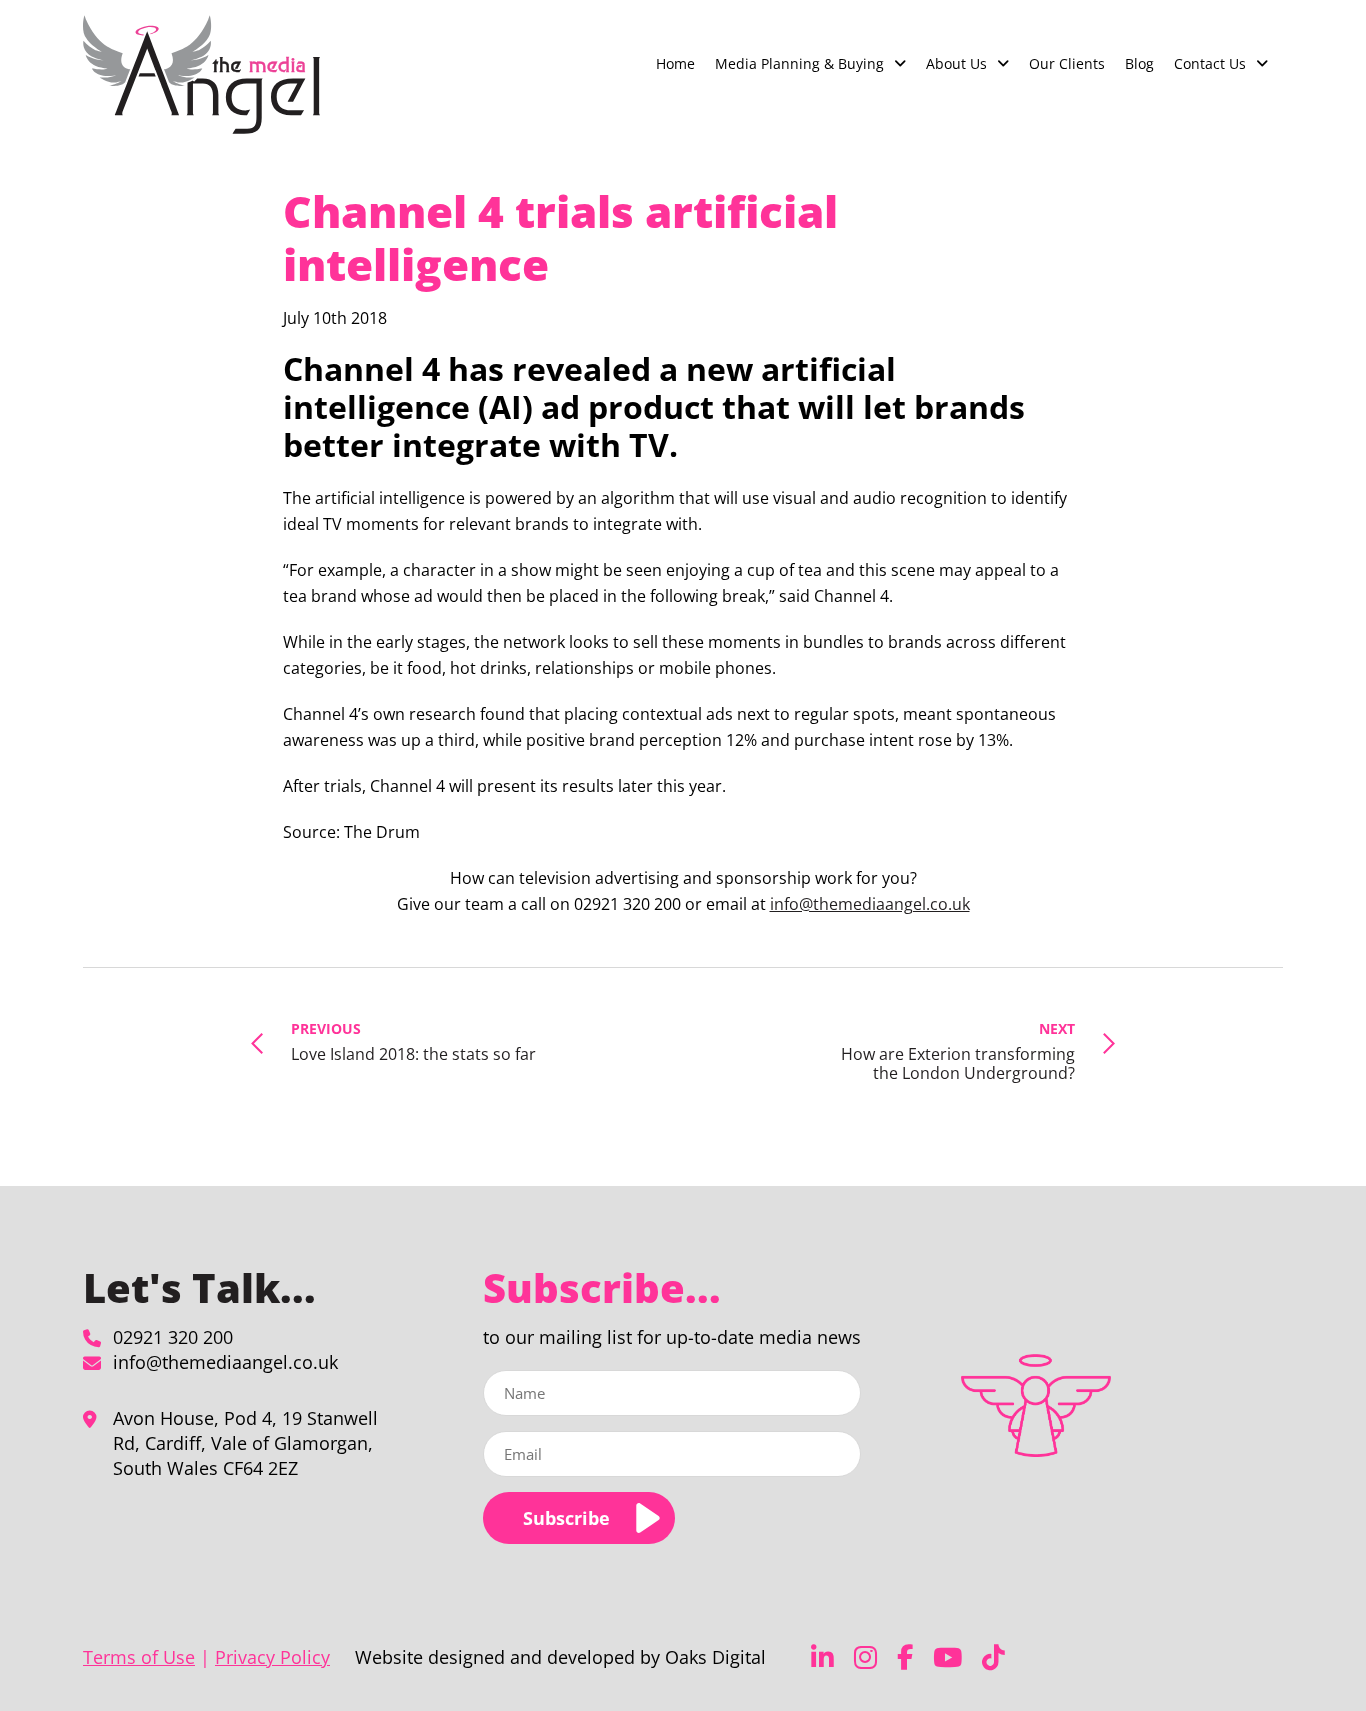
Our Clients (1067, 63)
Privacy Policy (272, 1657)
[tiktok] (993, 1657)
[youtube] (947, 1657)
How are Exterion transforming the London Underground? (958, 1051)
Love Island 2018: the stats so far (413, 1041)
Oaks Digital (715, 1657)
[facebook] (905, 1657)
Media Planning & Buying (799, 63)
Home (675, 63)
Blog (1139, 63)
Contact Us (1210, 63)
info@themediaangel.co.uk (870, 904)
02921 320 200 (173, 1337)
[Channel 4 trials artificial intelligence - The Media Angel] (201, 74)
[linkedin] (822, 1657)
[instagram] (865, 1657)
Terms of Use (139, 1657)
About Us (956, 63)
